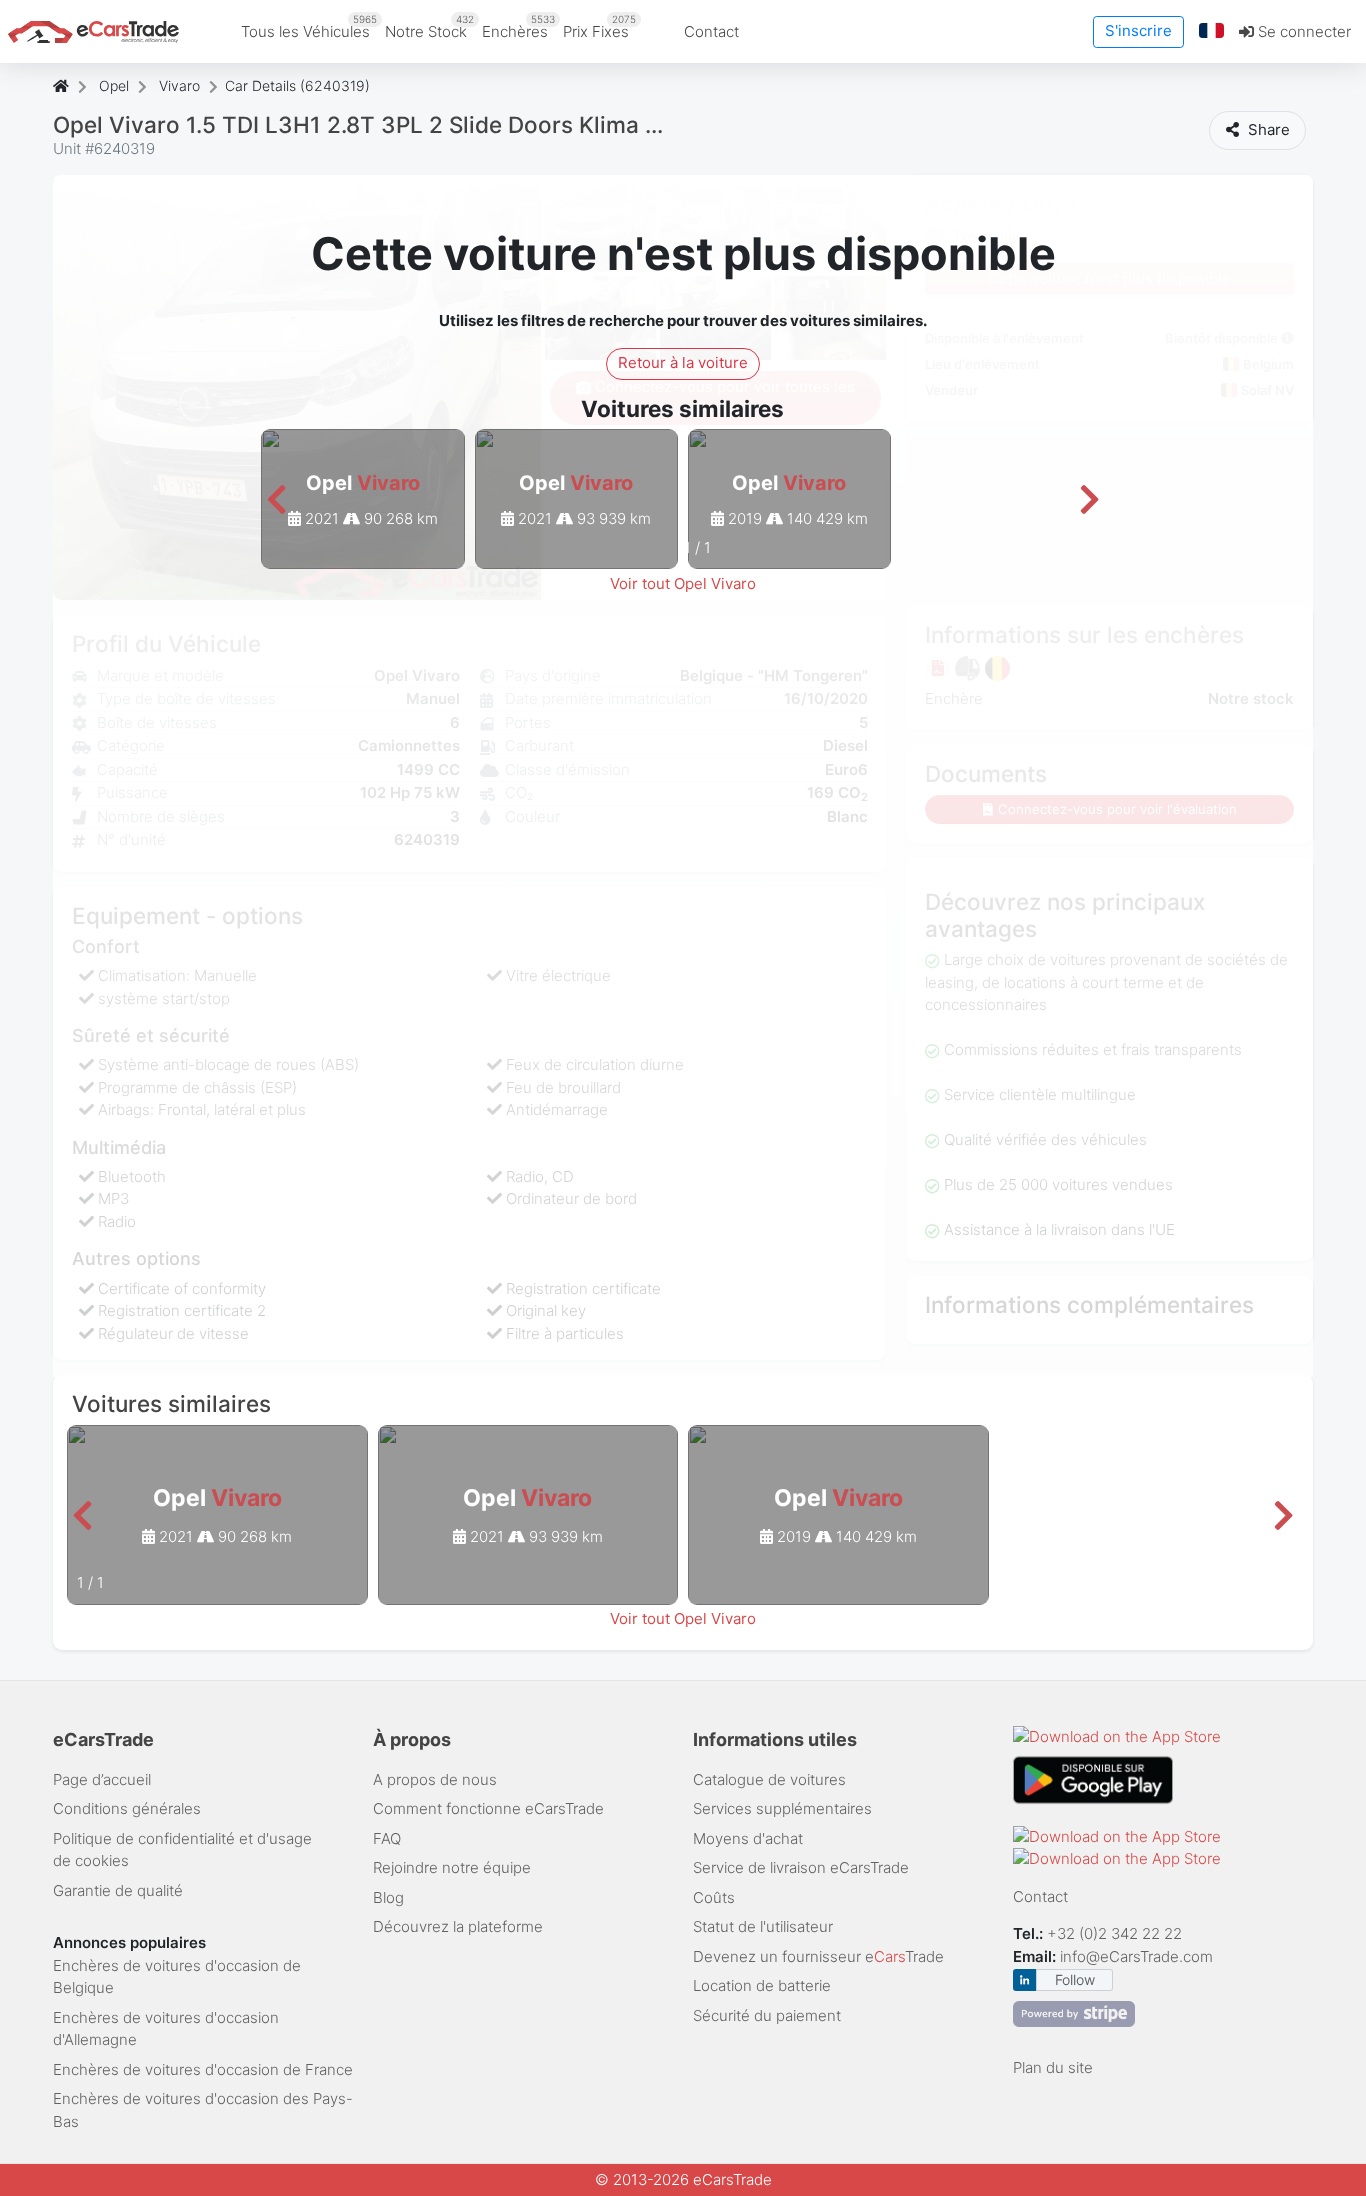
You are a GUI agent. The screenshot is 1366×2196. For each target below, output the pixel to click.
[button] (1212, 31)
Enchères (518, 27)
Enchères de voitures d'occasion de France (203, 2069)
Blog (388, 1897)
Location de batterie (762, 1985)
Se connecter (1302, 31)
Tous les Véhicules (309, 27)
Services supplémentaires (782, 1808)
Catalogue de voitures (769, 1779)
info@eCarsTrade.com (1136, 1956)
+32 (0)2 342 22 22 (1116, 1933)
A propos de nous (435, 1779)
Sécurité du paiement (767, 2015)
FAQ (387, 1838)
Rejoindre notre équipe (452, 1867)
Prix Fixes (599, 27)
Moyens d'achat (748, 1838)
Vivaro (179, 85)
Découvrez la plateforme (458, 1926)
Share (1267, 129)
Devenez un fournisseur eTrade (818, 1956)
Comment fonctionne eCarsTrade (488, 1808)
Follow (1075, 1979)
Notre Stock (429, 27)
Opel (114, 85)
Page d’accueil (102, 1779)
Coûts (714, 1897)
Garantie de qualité (118, 1890)
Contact (711, 31)
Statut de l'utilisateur (763, 1926)
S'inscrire (1138, 30)
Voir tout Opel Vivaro (683, 583)
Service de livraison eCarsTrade (801, 1867)
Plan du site (1053, 2067)
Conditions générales (127, 1808)
